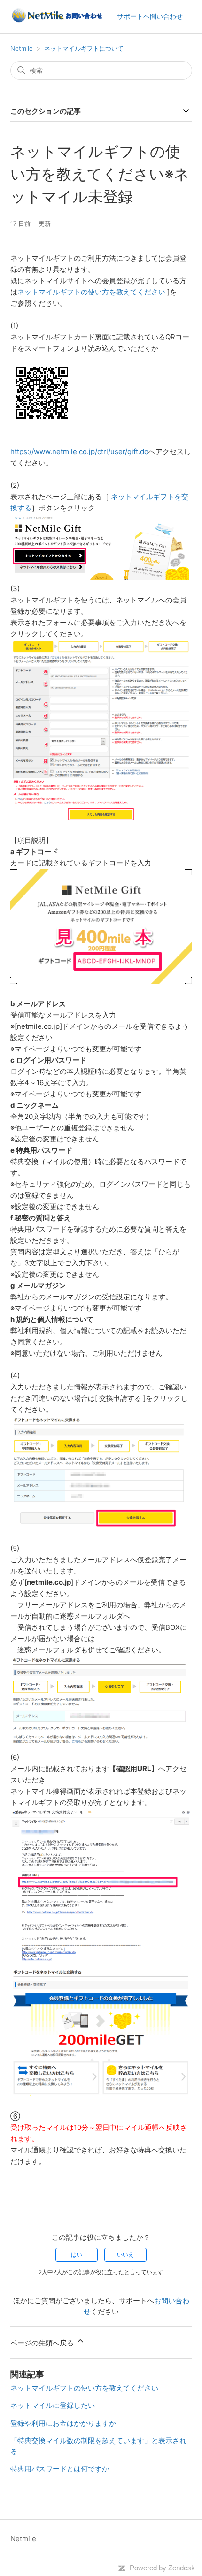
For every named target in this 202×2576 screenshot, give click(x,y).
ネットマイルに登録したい (53, 2405)
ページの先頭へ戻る (43, 2343)
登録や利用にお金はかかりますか (63, 2423)
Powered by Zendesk (162, 2568)
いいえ (125, 2255)
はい (77, 2255)
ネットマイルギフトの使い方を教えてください (91, 292)
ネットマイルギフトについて (84, 48)
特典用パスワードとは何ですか (60, 2469)
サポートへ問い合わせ (150, 16)
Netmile (22, 48)
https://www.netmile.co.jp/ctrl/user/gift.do (79, 451)
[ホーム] (57, 21)
